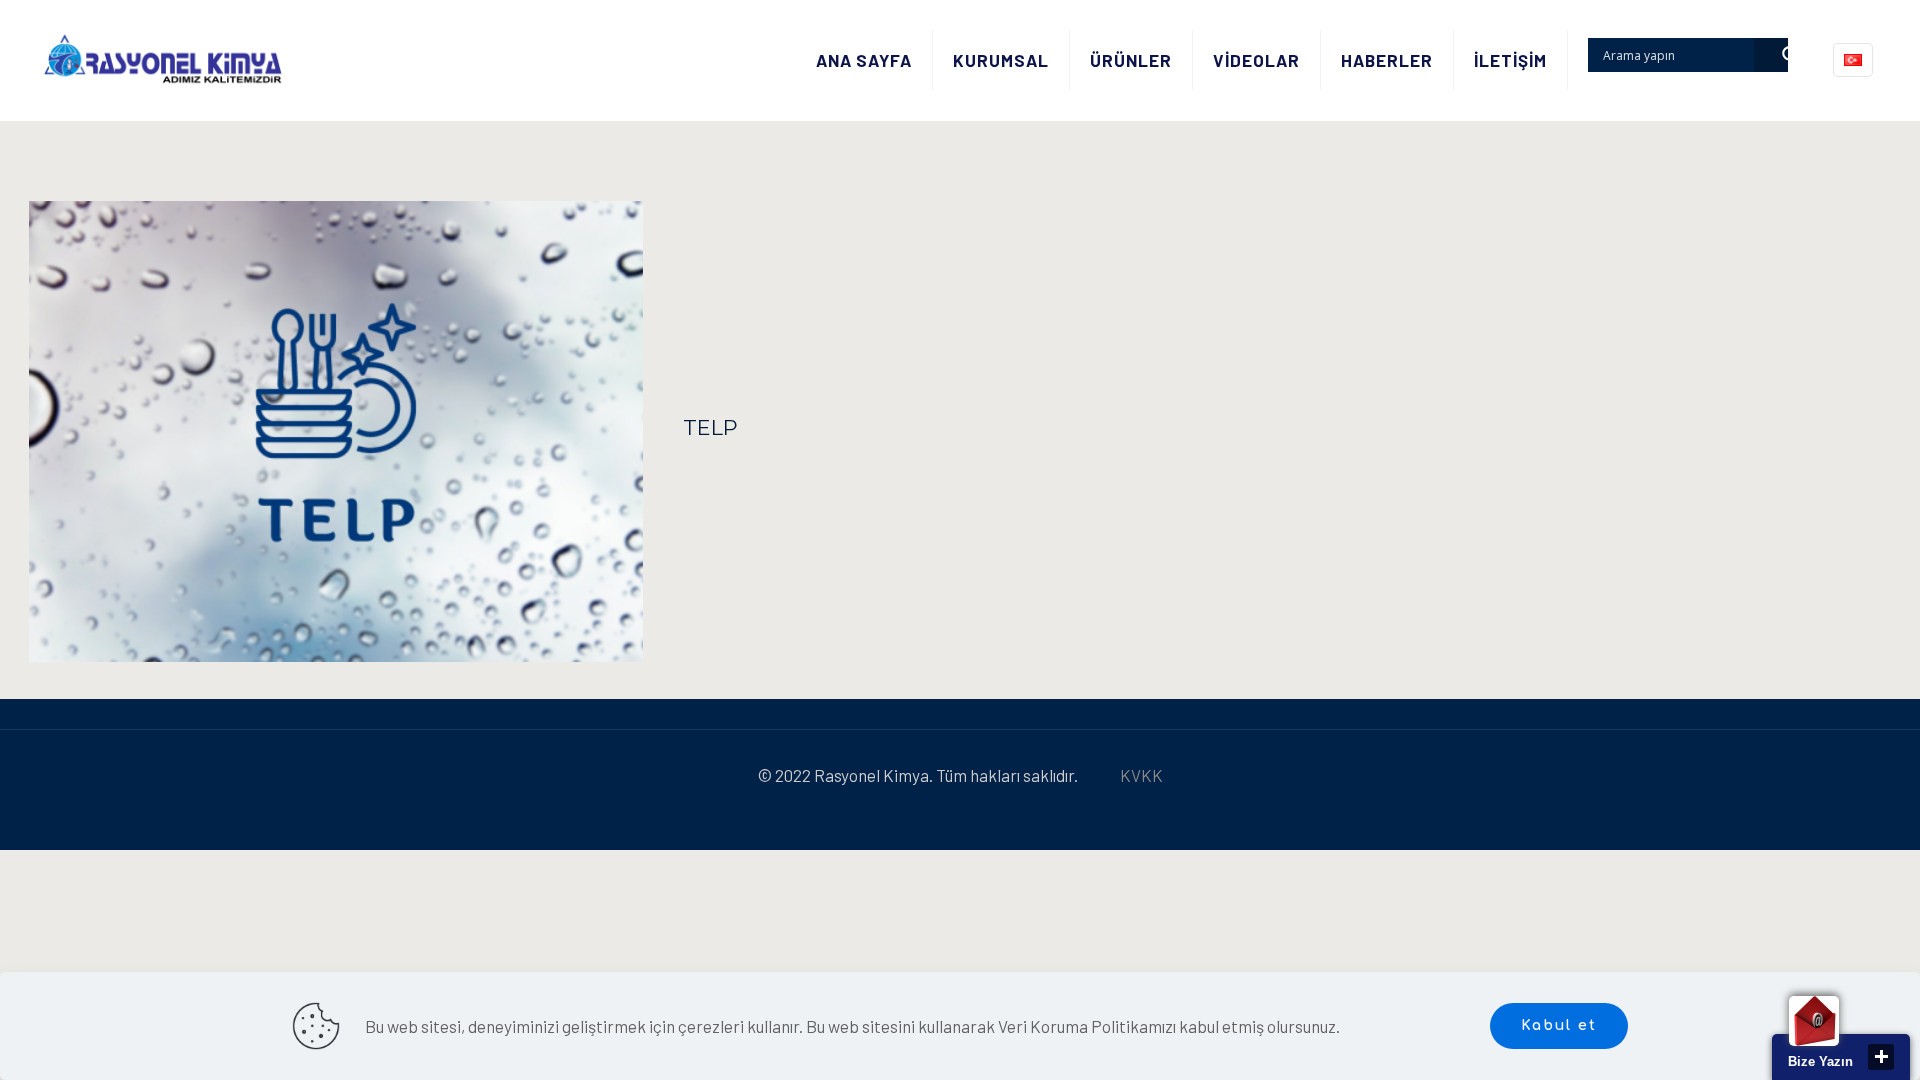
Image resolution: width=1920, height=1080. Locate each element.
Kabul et (1559, 1025)
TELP (710, 427)
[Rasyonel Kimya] (162, 60)
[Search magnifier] (1771, 55)
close (1881, 1057)
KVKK (1141, 775)
